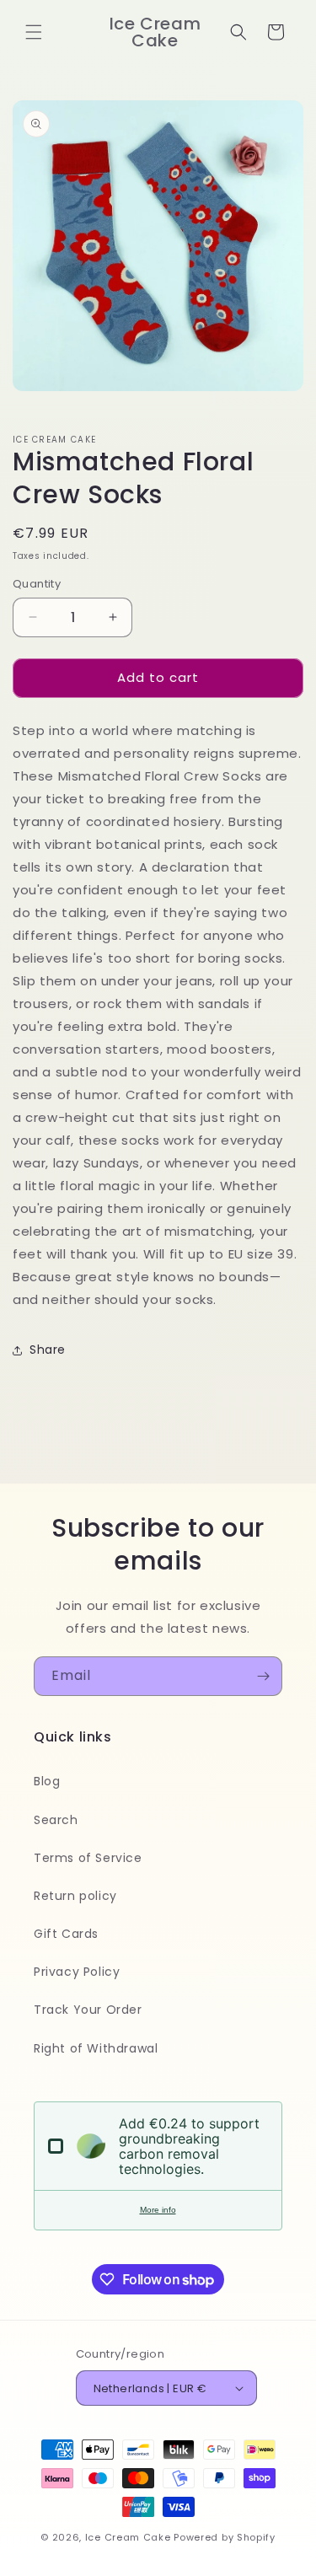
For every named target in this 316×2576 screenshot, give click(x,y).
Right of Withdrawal (96, 2048)
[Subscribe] (263, 1676)
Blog (47, 1781)
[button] (34, 32)
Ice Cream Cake (128, 2537)
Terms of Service (88, 1858)
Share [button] (48, 1350)
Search (56, 1820)
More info (158, 2210)
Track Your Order (88, 2010)
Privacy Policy (77, 1972)
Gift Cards (66, 1934)
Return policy (75, 1896)
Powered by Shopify (225, 2537)
